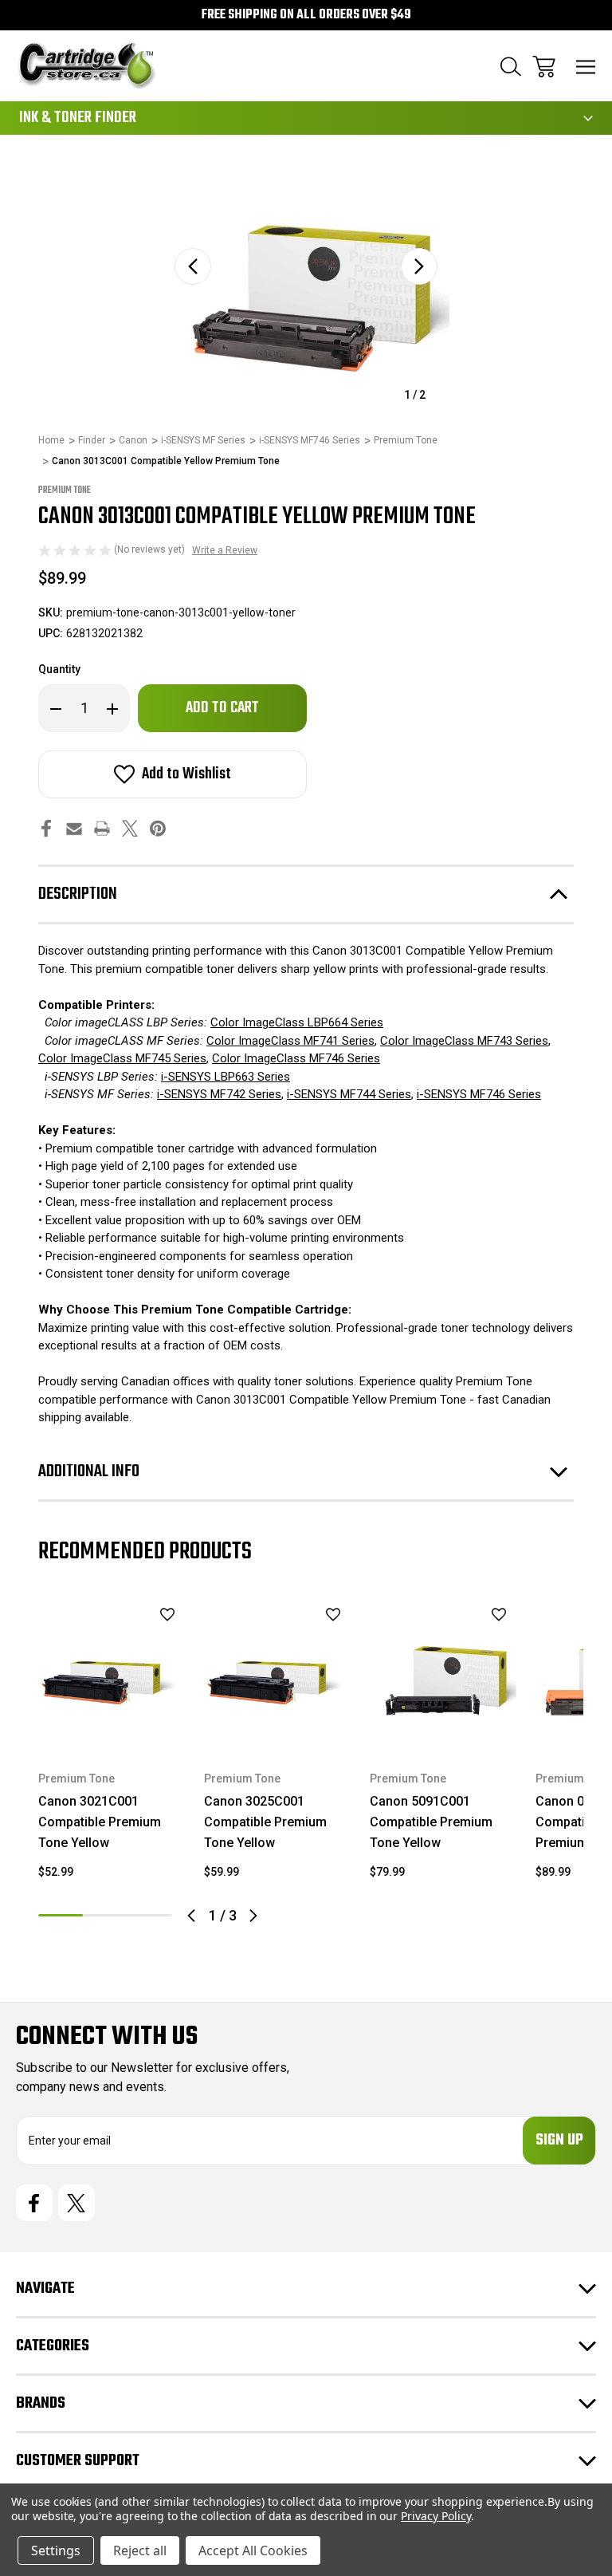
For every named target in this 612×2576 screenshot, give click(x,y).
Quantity (59, 669)
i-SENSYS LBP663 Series (226, 1077)
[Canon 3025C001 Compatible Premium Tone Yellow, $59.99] (277, 1673)
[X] (130, 828)
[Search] (511, 67)
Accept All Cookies (253, 2550)
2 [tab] (105, 1915)
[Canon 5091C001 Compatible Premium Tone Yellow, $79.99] (443, 1673)
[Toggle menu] (586, 67)
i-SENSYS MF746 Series (479, 1094)
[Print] (102, 828)
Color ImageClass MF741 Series (290, 1041)
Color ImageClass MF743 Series (464, 1041)
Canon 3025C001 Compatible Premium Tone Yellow (265, 1822)
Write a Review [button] (225, 550)
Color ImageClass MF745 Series (122, 1058)
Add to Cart (112, 1725)
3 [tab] (150, 1915)
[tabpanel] (112, 1746)
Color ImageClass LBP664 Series (297, 1022)
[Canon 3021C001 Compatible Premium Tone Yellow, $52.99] (112, 1673)
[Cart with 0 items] (544, 67)
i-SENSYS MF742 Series (219, 1094)
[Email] (74, 828)
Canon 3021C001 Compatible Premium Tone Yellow (100, 1822)
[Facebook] (46, 828)
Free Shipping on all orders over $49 (306, 15)
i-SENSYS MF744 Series (349, 1094)
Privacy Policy (435, 2516)
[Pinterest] (158, 828)
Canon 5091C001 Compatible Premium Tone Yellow (431, 1822)
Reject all (140, 2550)
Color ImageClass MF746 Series (296, 1058)
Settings (56, 2550)
